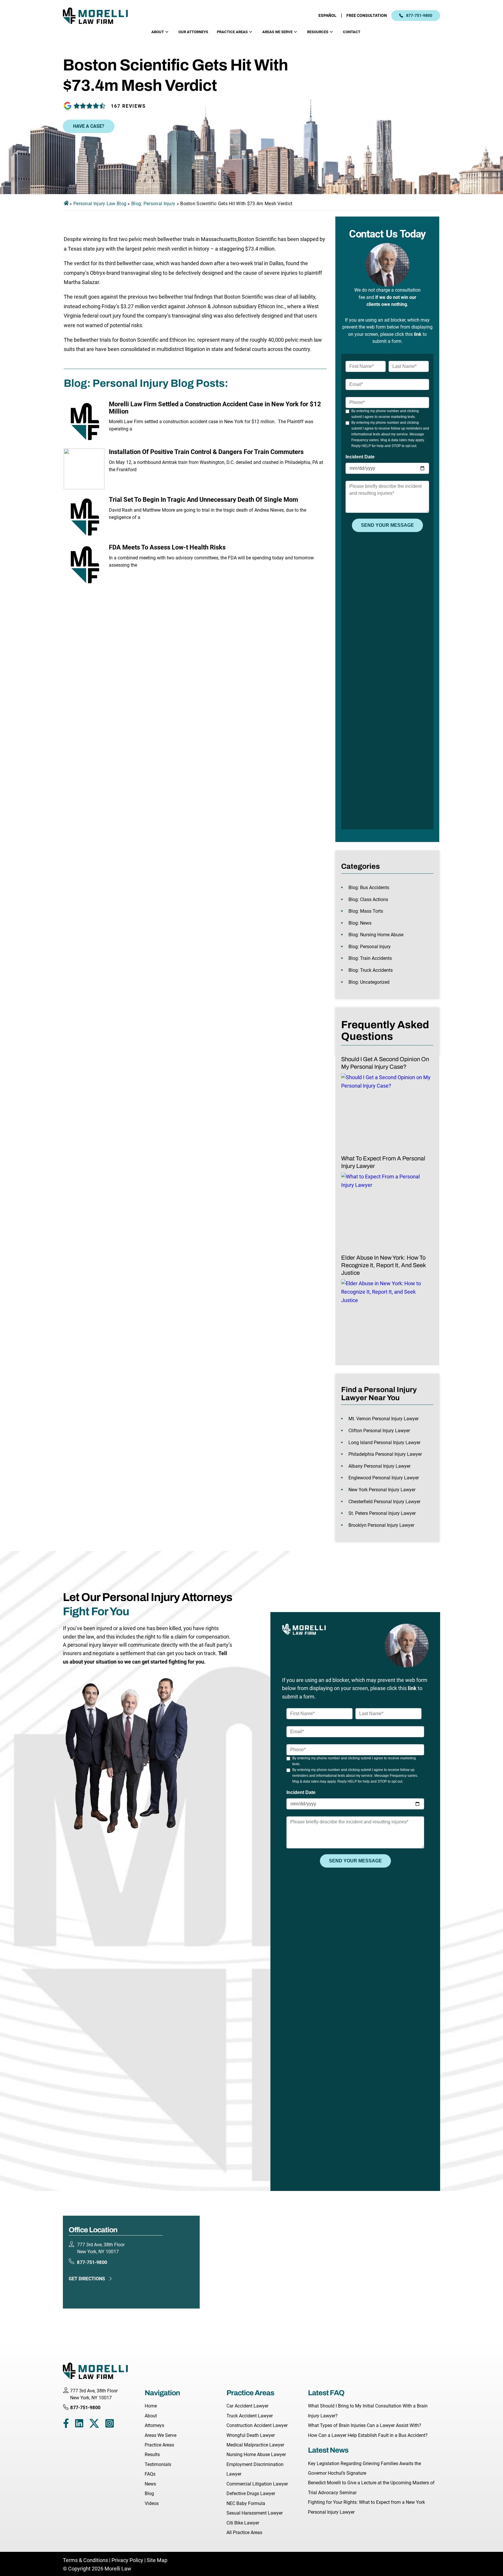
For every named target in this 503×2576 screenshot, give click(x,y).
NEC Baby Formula (246, 2503)
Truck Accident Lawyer (250, 2416)
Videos (152, 2503)
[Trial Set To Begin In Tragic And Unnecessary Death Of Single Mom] (84, 517)
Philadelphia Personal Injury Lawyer (385, 1454)
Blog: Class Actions (368, 899)
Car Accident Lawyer (247, 2406)
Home (151, 2406)
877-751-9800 (419, 15)
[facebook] (66, 2425)
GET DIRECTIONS (87, 2279)
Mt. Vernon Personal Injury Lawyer (384, 1419)
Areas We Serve (277, 32)
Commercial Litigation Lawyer (257, 2484)
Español (327, 15)
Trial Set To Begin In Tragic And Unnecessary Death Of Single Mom (203, 500)
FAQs (150, 2474)
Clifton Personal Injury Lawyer (379, 1431)
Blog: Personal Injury (153, 204)
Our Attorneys (193, 32)
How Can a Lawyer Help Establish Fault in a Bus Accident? (368, 2435)
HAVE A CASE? (89, 126)
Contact (352, 32)
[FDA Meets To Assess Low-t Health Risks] (84, 564)
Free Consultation (367, 15)
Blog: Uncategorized (369, 982)
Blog (149, 2493)
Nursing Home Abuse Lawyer (256, 2454)
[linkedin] (79, 2425)
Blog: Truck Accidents (371, 970)
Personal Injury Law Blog (100, 204)
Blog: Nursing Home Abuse (376, 935)
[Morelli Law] (99, 16)
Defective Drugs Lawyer (251, 2493)
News (150, 2484)
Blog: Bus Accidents (369, 888)
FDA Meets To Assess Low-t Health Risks (167, 547)
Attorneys (154, 2425)
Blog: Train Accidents (370, 958)
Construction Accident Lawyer (257, 2425)
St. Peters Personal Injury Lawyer (382, 1513)
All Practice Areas (244, 2532)
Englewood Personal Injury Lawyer (384, 1478)
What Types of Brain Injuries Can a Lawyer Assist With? (365, 2425)
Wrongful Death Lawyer (251, 2435)
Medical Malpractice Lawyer (255, 2445)
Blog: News (360, 923)
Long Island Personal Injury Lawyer (384, 1443)
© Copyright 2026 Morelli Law (97, 2569)
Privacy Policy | (129, 2560)
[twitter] (94, 2425)
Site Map (157, 2560)
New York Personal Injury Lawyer (382, 1490)
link (418, 334)
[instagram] (110, 2425)
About (158, 32)
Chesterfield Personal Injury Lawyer (384, 1502)
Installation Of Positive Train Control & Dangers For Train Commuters (206, 452)
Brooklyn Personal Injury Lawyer (381, 1525)
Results (152, 2454)
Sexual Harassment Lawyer (255, 2513)
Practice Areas (232, 32)
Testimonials (158, 2464)
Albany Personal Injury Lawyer (379, 1466)
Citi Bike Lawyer (243, 2523)
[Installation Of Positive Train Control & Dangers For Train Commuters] (84, 469)
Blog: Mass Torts (366, 911)
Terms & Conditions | (87, 2560)
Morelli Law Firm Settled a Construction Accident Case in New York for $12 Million (215, 408)
